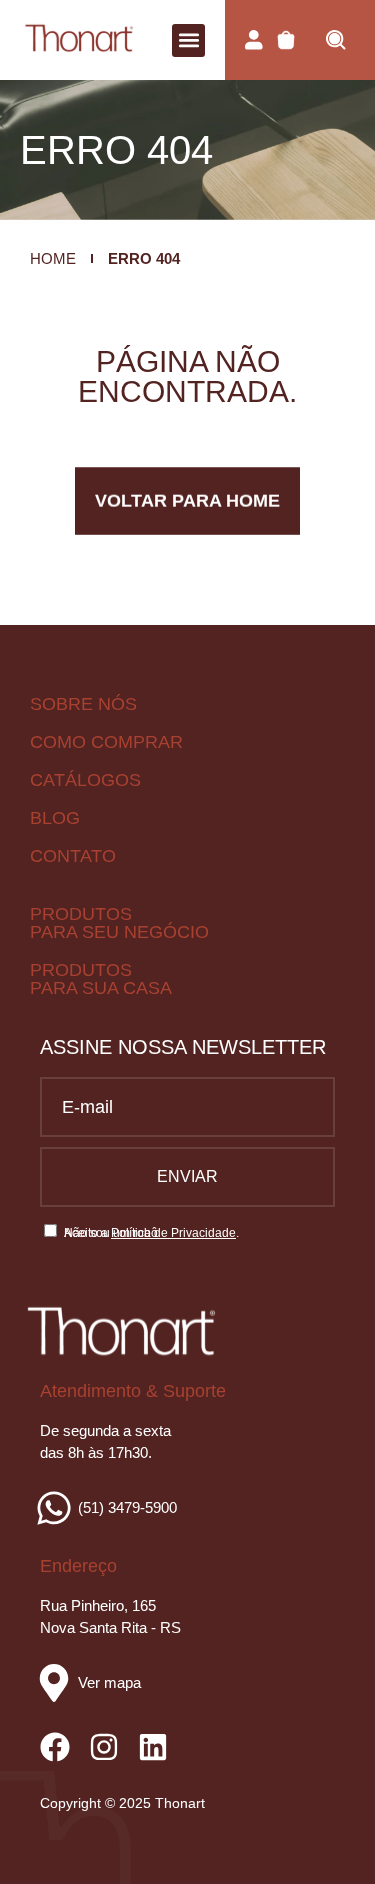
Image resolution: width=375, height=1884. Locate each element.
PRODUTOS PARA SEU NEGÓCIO (119, 923)
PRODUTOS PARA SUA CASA (101, 979)
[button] (188, 40)
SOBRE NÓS (83, 704)
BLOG (55, 818)
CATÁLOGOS (85, 780)
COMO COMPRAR (106, 742)
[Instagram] (104, 1747)
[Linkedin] (153, 1747)
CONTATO (73, 856)
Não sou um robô (111, 1233)
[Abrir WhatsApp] (325, 1833)
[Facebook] (55, 1747)
